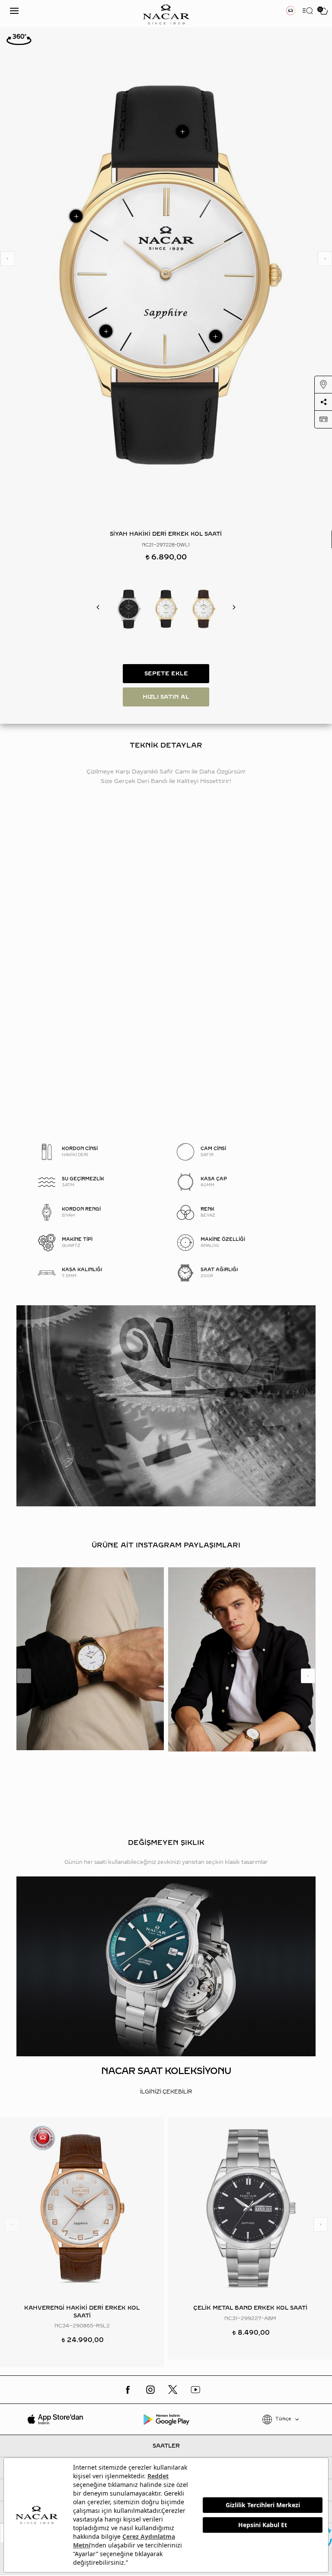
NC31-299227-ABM (250, 2319)
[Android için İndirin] (166, 2419)
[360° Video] (19, 39)
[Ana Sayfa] (166, 14)
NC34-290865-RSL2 (82, 2326)
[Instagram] (150, 2390)
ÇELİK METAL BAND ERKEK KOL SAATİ (250, 2308)
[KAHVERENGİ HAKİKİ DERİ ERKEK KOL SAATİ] (203, 609)
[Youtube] (195, 2390)
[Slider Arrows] (7, 259)
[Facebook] (128, 2390)
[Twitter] (173, 2390)
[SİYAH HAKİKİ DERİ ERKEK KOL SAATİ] (129, 609)
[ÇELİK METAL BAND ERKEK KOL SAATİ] (250, 2208)
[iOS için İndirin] (56, 2419)
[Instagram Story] (291, 11)
